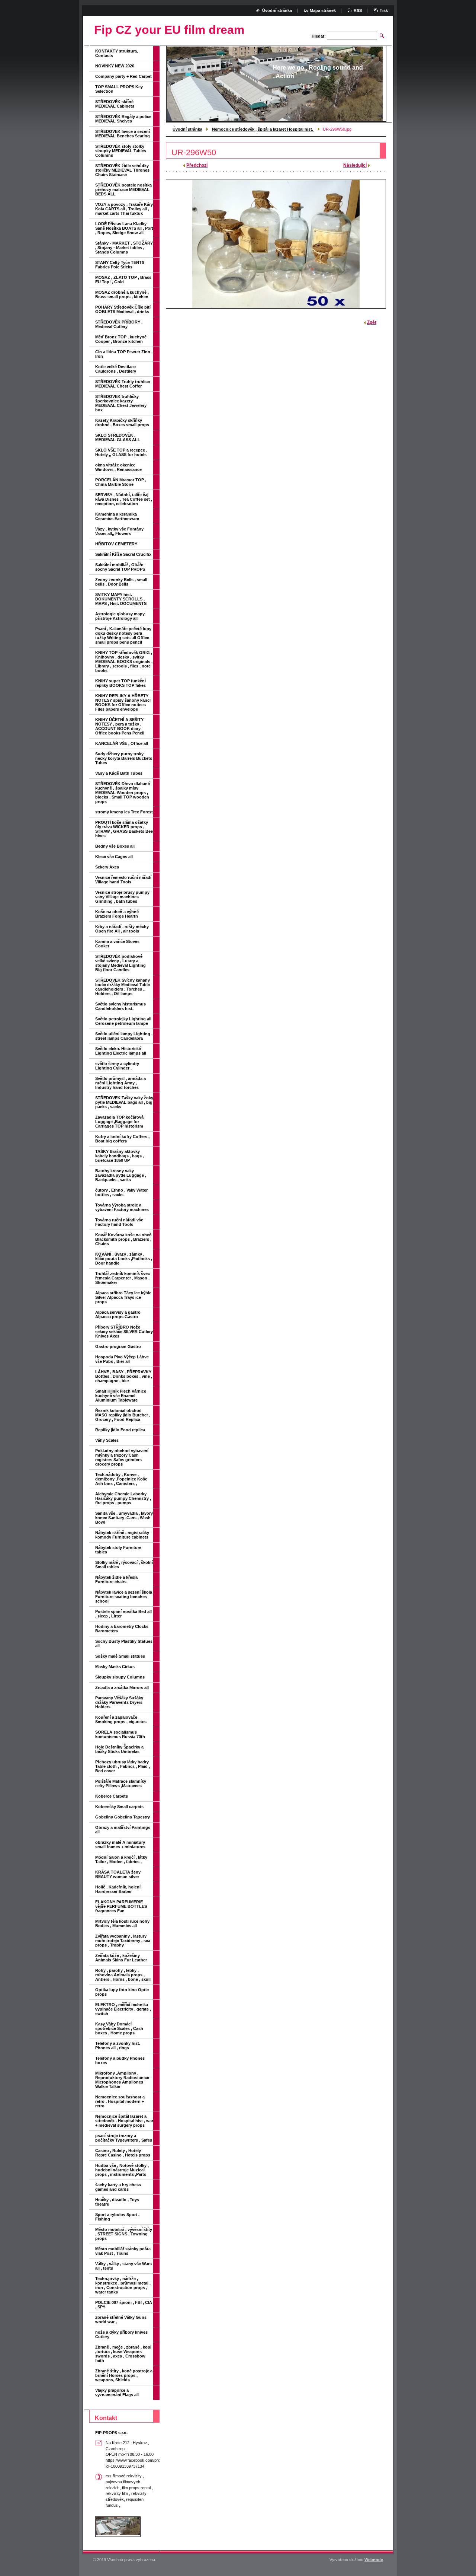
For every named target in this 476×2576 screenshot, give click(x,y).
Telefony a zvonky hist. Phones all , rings (118, 2046)
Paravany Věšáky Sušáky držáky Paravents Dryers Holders (119, 1702)
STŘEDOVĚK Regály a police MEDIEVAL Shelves (123, 119)
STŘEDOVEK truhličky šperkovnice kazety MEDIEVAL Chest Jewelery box (121, 403)
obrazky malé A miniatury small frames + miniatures (120, 1845)
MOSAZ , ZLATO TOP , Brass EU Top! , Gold (123, 280)
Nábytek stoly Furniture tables (118, 1550)
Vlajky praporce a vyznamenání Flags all (117, 2392)
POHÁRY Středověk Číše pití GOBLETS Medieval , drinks (123, 309)
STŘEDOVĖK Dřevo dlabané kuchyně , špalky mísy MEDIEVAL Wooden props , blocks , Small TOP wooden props (123, 793)
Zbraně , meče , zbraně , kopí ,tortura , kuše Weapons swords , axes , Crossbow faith (123, 2354)
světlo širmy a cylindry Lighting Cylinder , (117, 1066)
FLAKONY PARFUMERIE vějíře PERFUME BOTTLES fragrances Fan (121, 1906)
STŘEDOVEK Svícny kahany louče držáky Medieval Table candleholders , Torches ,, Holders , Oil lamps (123, 987)
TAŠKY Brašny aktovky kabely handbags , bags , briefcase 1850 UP (120, 1156)
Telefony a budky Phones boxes (120, 2060)
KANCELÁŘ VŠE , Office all (122, 743)
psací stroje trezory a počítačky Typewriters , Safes (124, 2138)
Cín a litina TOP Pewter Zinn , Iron (124, 354)
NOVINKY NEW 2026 (115, 66)
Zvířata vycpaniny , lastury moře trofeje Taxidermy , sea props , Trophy (123, 1941)
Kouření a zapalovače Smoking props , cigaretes (121, 1719)
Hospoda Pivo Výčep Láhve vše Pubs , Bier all (122, 1359)
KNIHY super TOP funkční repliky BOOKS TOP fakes (120, 683)
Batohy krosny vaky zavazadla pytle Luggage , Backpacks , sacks (121, 1175)
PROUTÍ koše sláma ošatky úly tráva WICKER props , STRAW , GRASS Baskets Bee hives (124, 829)
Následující (355, 165)
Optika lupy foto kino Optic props (122, 1992)
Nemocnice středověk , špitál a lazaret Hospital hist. (263, 129)
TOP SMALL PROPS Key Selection (119, 89)
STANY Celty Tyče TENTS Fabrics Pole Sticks (120, 265)
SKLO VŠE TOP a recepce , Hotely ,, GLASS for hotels (121, 452)
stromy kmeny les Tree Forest (124, 812)
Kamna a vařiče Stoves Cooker (117, 944)
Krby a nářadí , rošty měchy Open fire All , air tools (122, 929)
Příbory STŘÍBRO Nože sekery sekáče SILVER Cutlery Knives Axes (124, 1332)
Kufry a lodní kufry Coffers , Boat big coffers (122, 1139)
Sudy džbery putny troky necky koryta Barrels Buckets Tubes (124, 758)
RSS (358, 10)
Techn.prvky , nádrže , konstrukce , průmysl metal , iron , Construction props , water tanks (123, 2285)
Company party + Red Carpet (123, 76)
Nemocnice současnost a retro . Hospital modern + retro (120, 2101)
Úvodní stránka (187, 129)
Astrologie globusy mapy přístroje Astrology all (120, 616)
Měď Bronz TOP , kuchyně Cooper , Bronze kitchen (121, 339)
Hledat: (319, 36)
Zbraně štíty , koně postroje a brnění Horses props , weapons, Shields (124, 2375)
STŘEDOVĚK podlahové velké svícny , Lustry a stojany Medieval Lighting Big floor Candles (120, 963)
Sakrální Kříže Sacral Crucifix (123, 554)
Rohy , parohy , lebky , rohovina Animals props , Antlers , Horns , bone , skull (123, 1975)
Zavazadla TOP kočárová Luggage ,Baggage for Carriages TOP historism (119, 1122)
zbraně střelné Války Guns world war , (121, 2320)
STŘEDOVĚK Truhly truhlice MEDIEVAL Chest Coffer (123, 384)
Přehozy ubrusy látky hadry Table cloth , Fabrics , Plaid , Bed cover (123, 1766)
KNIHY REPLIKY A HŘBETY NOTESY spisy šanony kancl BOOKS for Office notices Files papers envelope (123, 702)
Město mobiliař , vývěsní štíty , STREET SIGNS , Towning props (124, 2234)
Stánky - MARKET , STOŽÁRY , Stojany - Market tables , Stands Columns (124, 248)
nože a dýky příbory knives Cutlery (121, 2334)
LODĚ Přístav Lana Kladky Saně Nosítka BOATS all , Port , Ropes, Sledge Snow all (124, 228)
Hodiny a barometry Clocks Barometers (122, 1629)
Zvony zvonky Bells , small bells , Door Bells (121, 582)
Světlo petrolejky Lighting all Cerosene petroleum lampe (123, 1021)
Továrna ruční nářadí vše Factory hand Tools (119, 1222)
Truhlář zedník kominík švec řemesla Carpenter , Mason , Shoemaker (123, 1278)
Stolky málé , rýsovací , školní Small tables (124, 1565)
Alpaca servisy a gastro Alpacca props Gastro (118, 1314)
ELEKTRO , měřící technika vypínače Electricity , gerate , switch (123, 2009)
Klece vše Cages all (114, 857)
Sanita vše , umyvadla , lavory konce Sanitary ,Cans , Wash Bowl (124, 1518)
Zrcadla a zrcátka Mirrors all (122, 1687)
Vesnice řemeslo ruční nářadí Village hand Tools (123, 880)
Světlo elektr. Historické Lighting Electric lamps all (121, 1051)
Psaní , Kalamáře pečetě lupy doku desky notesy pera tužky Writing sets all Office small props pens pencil (123, 635)
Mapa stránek (323, 10)
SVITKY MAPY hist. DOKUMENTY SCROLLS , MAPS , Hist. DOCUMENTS (121, 599)
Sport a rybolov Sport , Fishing (117, 2217)
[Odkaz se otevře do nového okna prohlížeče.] (276, 244)
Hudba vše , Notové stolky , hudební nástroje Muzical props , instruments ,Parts (122, 2170)
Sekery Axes (107, 867)
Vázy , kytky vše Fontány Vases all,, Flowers (119, 531)
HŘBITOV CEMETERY (116, 544)
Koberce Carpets (112, 1796)
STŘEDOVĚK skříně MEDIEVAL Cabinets (115, 104)
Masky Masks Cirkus (115, 1667)
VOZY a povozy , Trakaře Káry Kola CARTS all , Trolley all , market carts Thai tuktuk (124, 209)
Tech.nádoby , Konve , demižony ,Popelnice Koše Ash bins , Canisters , (121, 1479)
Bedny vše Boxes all (115, 846)
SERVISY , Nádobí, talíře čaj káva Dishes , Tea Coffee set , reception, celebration (124, 499)
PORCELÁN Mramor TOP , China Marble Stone (121, 482)
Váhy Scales (107, 1440)
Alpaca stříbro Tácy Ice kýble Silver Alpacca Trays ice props (123, 1297)
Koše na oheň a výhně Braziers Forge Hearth (117, 914)
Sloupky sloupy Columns (120, 1677)
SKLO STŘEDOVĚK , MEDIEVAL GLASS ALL (118, 437)
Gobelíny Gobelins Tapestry (123, 1817)
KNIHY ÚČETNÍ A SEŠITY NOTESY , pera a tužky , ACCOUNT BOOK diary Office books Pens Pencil (120, 726)
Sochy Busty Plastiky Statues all (124, 1644)
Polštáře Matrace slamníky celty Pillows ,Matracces (121, 1783)
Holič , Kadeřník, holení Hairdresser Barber (118, 1889)
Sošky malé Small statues (120, 1656)
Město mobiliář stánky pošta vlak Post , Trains (123, 2251)
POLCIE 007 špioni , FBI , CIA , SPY (124, 2305)
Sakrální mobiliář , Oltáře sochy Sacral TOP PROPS (120, 567)
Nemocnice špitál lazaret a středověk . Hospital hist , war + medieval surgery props (124, 2121)
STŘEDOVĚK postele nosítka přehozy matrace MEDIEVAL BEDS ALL (123, 189)
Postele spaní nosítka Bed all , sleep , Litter (123, 1614)
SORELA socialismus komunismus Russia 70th (120, 1734)
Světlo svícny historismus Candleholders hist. (120, 1006)
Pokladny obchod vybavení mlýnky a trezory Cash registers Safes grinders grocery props (122, 1457)
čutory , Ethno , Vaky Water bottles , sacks (121, 1192)
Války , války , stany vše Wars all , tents (123, 2266)
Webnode (374, 2560)
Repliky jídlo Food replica (120, 1430)
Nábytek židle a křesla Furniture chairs (116, 1579)
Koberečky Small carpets (119, 1807)
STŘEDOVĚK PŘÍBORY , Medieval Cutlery (119, 324)
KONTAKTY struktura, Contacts (117, 53)
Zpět (372, 322)
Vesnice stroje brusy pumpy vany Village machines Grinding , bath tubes (122, 897)
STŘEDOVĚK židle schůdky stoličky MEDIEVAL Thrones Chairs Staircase (122, 170)
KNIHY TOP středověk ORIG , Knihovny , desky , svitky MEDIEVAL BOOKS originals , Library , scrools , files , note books (124, 661)
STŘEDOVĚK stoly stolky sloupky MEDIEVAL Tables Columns (121, 151)
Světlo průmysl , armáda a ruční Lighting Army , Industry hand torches (120, 1083)
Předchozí (197, 165)
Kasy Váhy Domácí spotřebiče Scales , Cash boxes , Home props (119, 2028)
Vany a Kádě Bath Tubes (119, 773)
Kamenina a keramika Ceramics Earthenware (117, 516)
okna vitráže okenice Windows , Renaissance (118, 467)
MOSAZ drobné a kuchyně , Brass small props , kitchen (122, 294)
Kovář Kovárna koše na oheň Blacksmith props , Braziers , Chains (123, 1239)
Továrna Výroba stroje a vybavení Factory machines (122, 1207)
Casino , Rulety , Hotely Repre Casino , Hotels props (123, 2153)
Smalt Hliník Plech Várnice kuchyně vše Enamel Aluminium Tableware (121, 1396)
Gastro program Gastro (118, 1346)
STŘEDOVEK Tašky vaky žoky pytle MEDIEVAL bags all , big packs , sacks (124, 1102)
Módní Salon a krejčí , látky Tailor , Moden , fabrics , (121, 1859)
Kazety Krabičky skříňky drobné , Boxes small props (122, 423)
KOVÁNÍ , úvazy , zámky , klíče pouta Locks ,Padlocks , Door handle (124, 1259)
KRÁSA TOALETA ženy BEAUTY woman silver (118, 1874)
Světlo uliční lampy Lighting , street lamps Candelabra (124, 1036)
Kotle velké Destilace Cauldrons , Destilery (116, 369)
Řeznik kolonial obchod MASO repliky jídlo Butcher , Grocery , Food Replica (123, 1415)
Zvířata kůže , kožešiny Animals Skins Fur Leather (121, 1958)
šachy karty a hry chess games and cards (118, 2187)
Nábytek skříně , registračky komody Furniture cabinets (122, 1535)
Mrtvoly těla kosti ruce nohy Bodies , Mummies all (122, 1923)
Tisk (384, 10)
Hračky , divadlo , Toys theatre (117, 2202)
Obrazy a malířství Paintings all (123, 1830)
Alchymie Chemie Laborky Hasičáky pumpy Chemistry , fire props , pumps (123, 1498)
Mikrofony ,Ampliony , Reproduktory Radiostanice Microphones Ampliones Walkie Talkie (122, 2080)
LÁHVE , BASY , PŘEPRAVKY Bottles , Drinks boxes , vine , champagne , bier (124, 1376)
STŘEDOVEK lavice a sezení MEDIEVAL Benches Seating (123, 134)
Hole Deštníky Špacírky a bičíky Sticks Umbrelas (119, 1749)
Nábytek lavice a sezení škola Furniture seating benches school (124, 1597)
